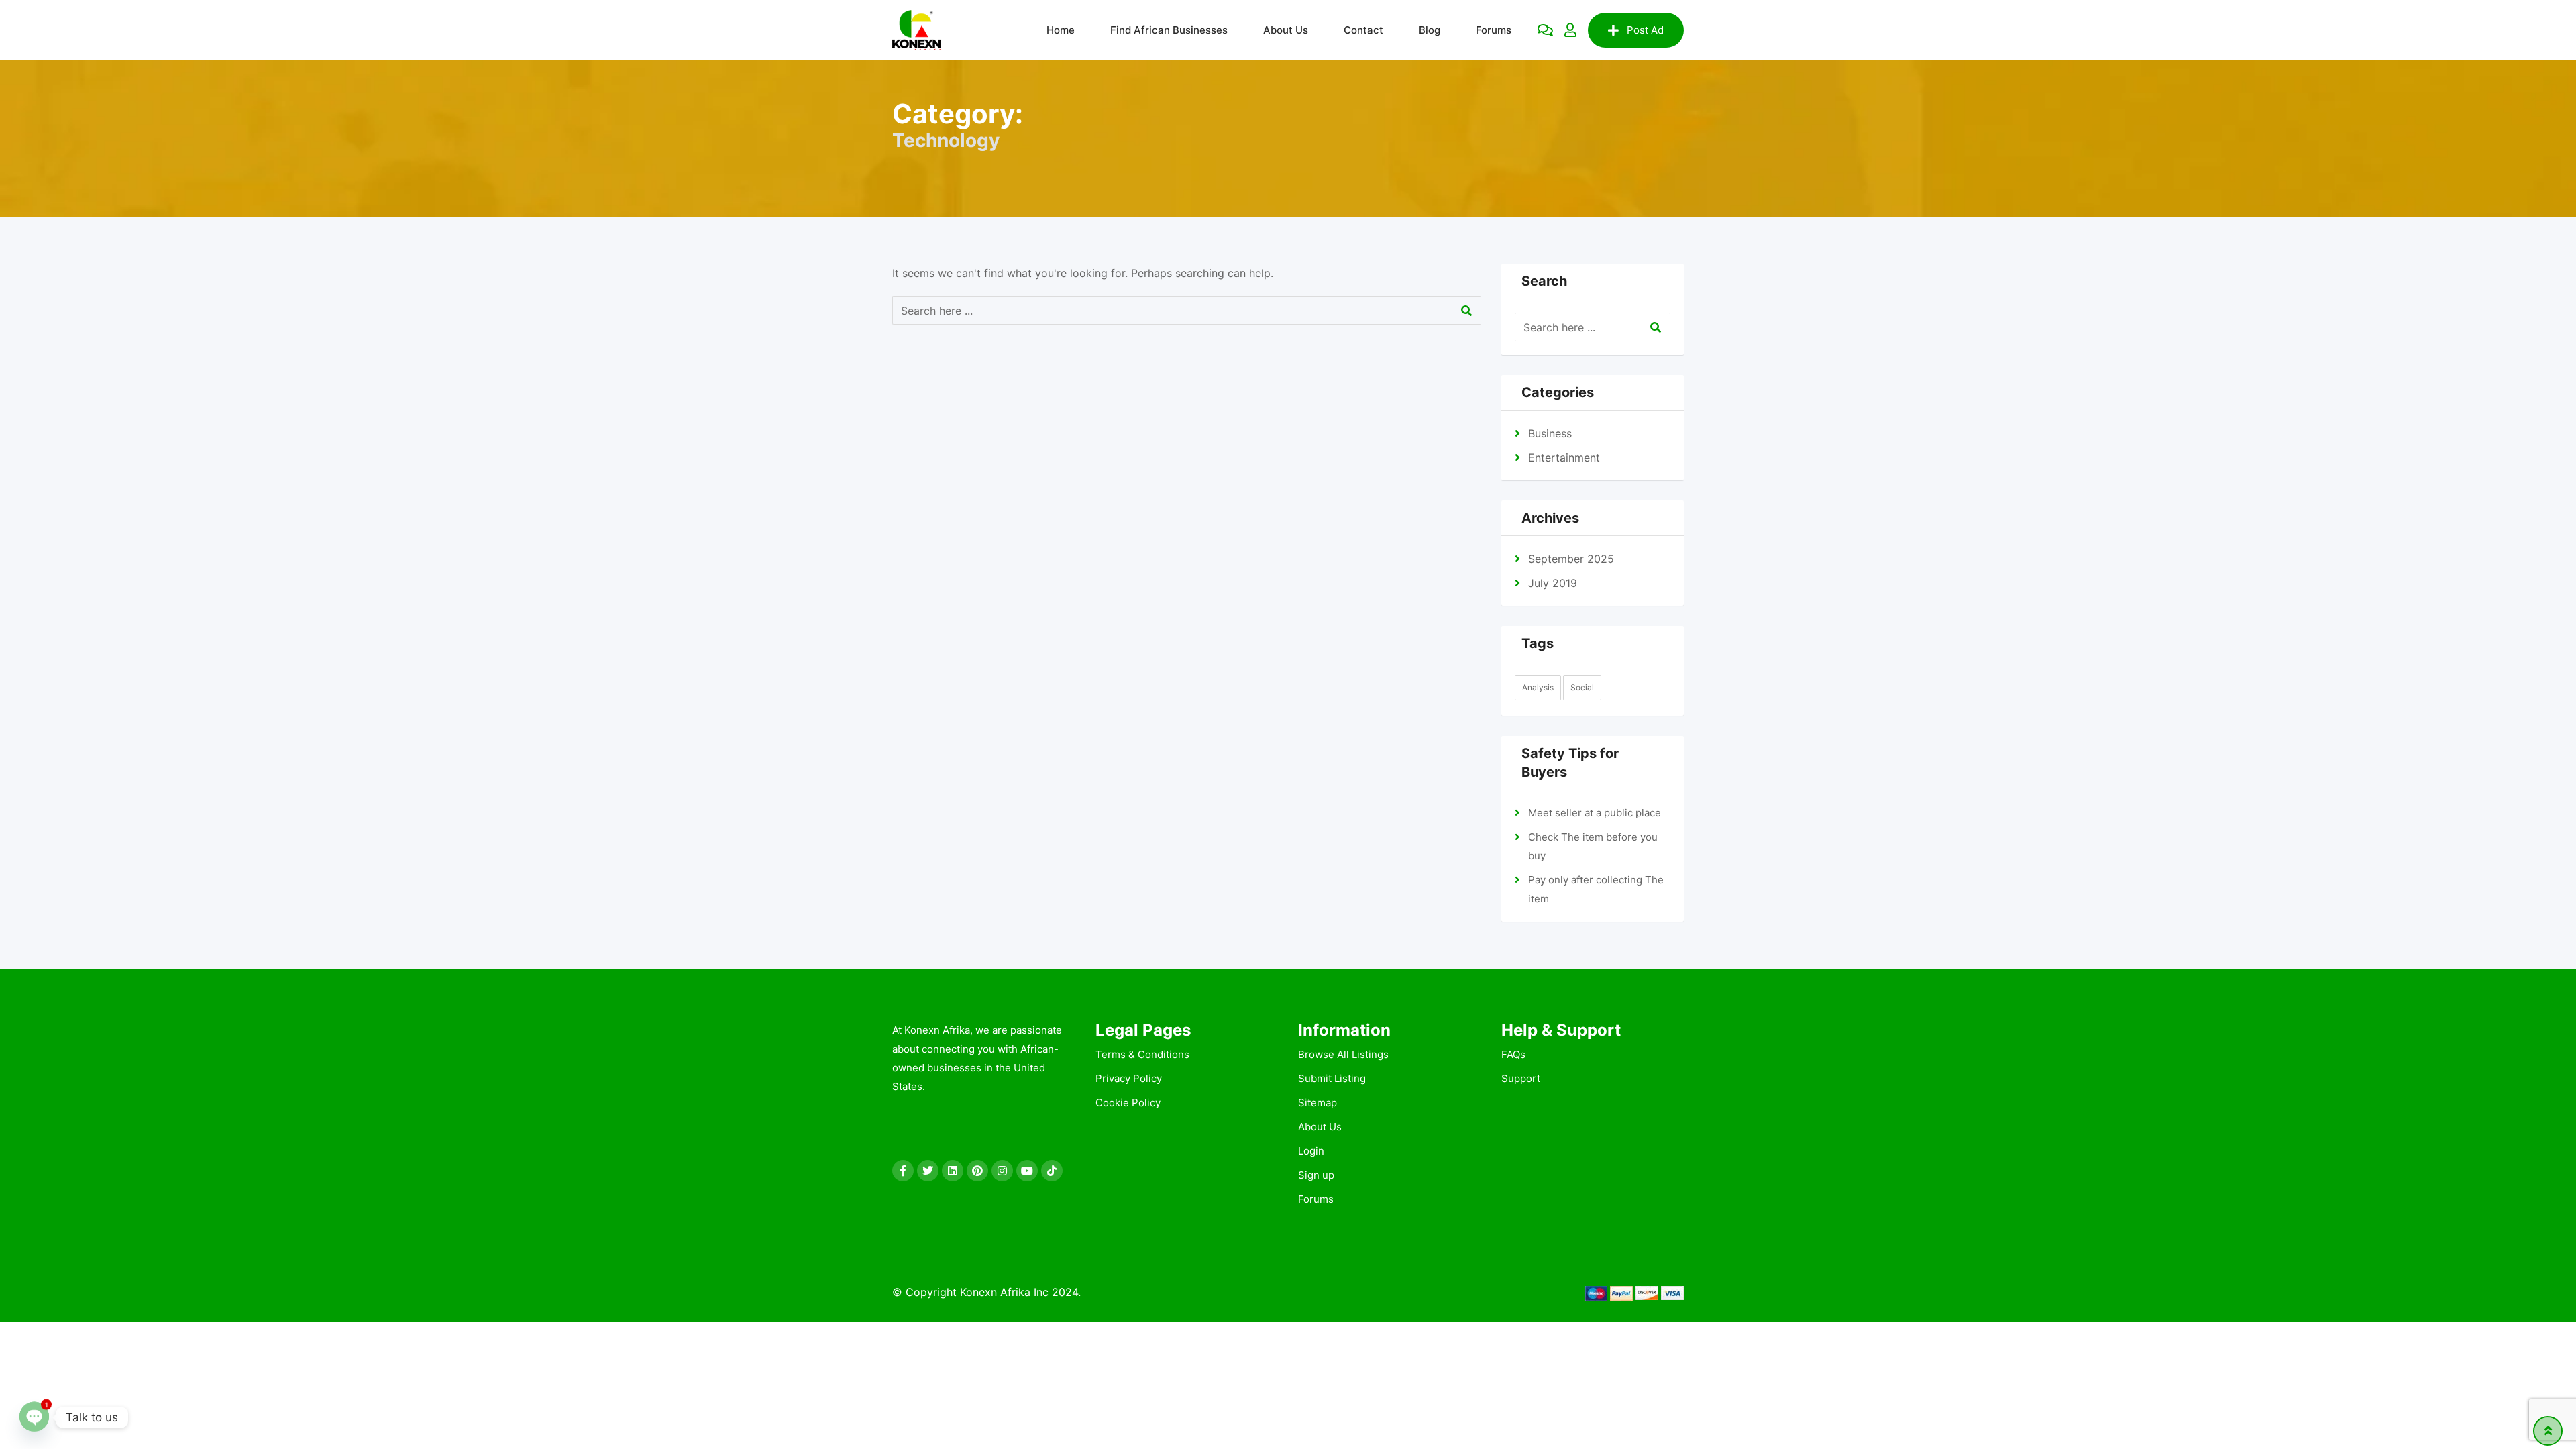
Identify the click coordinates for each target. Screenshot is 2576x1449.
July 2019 (1553, 583)
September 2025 (1571, 559)
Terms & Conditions (1142, 1054)
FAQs (1513, 1054)
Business (1550, 433)
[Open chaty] (34, 1415)
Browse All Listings (1343, 1054)
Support (1521, 1078)
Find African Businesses (1169, 30)
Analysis (1538, 687)
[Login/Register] (1570, 30)
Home (1061, 30)
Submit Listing (1332, 1078)
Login (1311, 1151)
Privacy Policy (1129, 1078)
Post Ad (1645, 30)
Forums (1494, 30)
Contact (1363, 30)
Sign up (1316, 1175)
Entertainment (1564, 458)
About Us (1286, 30)
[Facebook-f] (903, 1171)
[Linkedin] (953, 1171)
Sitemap (1318, 1103)
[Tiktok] (1052, 1171)
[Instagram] (1002, 1171)
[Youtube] (1027, 1171)
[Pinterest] (977, 1171)
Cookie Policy (1128, 1103)
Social (1582, 687)
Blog (1430, 30)
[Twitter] (928, 1171)
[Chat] (1545, 30)
